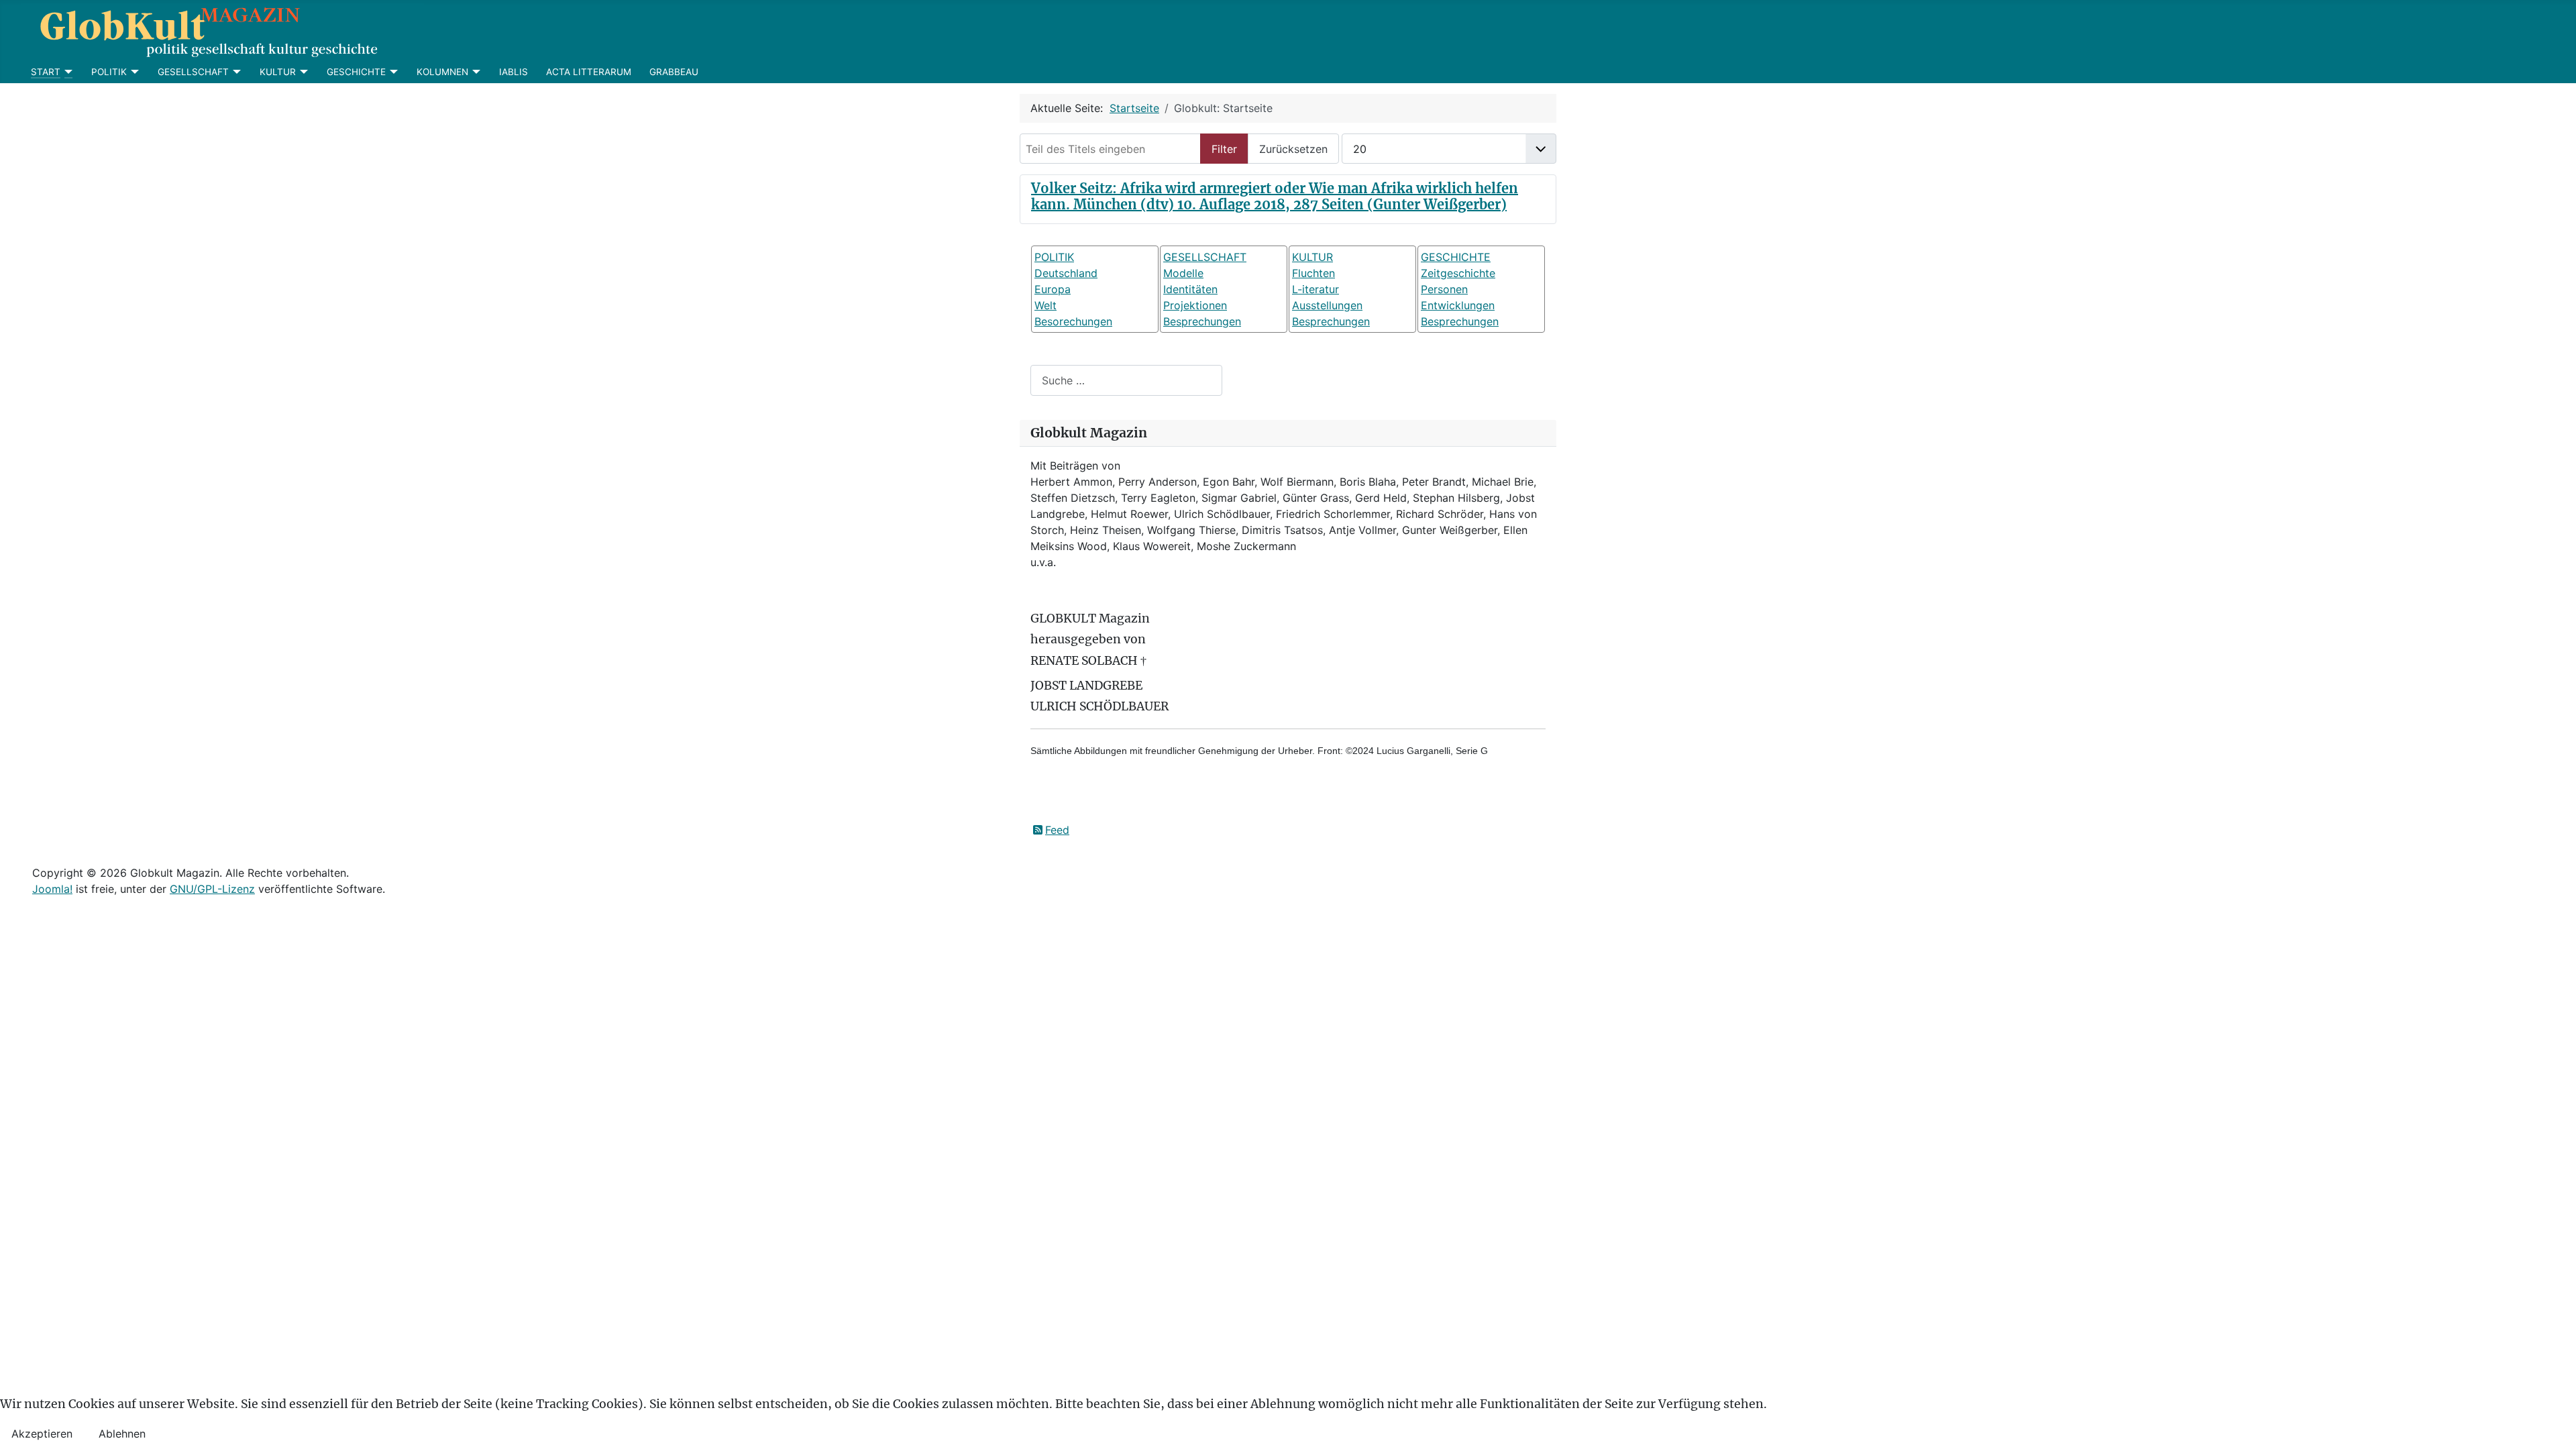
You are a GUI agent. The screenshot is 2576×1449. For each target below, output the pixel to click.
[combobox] (1126, 380)
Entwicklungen (1458, 305)
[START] (67, 72)
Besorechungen (1073, 321)
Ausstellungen (1327, 305)
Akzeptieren (42, 1434)
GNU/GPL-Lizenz (212, 889)
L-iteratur (1316, 289)
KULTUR (278, 72)
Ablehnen (122, 1434)
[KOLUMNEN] (475, 72)
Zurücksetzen (1293, 149)
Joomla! (52, 889)
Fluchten (1313, 273)
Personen (1444, 289)
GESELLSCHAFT (193, 72)
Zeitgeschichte (1458, 273)
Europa (1053, 289)
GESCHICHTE (356, 72)
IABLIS (514, 72)
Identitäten (1190, 289)
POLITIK (109, 72)
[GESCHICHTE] (392, 72)
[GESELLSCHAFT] (235, 72)
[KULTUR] (302, 72)
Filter (1224, 149)
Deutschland (1066, 273)
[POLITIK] (133, 72)
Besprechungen (1202, 321)
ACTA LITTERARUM (589, 72)
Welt (1045, 305)
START (46, 72)
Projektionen (1195, 305)
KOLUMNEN (442, 72)
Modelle (1183, 273)
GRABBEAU (674, 72)
